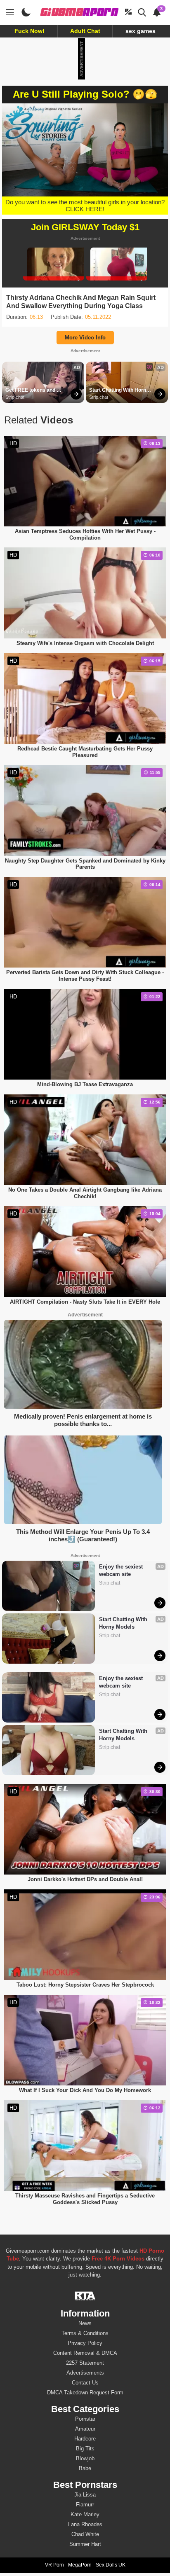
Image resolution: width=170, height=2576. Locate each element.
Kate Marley (85, 2514)
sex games (140, 31)
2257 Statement (85, 2363)
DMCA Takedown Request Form (85, 2393)
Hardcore (85, 2439)
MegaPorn (80, 2565)
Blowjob (85, 2458)
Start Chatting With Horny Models (120, 390)
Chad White (85, 2534)
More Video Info (85, 338)
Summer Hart (85, 2544)
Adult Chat (85, 31)
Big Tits (85, 2449)
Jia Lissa (85, 2495)
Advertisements (85, 2373)
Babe (85, 2468)
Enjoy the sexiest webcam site (122, 1570)
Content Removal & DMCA (85, 2353)
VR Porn (54, 2565)
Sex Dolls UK (111, 2565)
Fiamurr (85, 2505)
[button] (85, 149)
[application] (85, 150)
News (85, 2323)
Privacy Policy (85, 2343)
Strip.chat (15, 397)
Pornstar (85, 2419)
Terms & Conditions (85, 2333)
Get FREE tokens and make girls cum (31, 390)
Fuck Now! (30, 31)
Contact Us (85, 2383)
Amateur (85, 2429)
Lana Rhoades (85, 2524)
